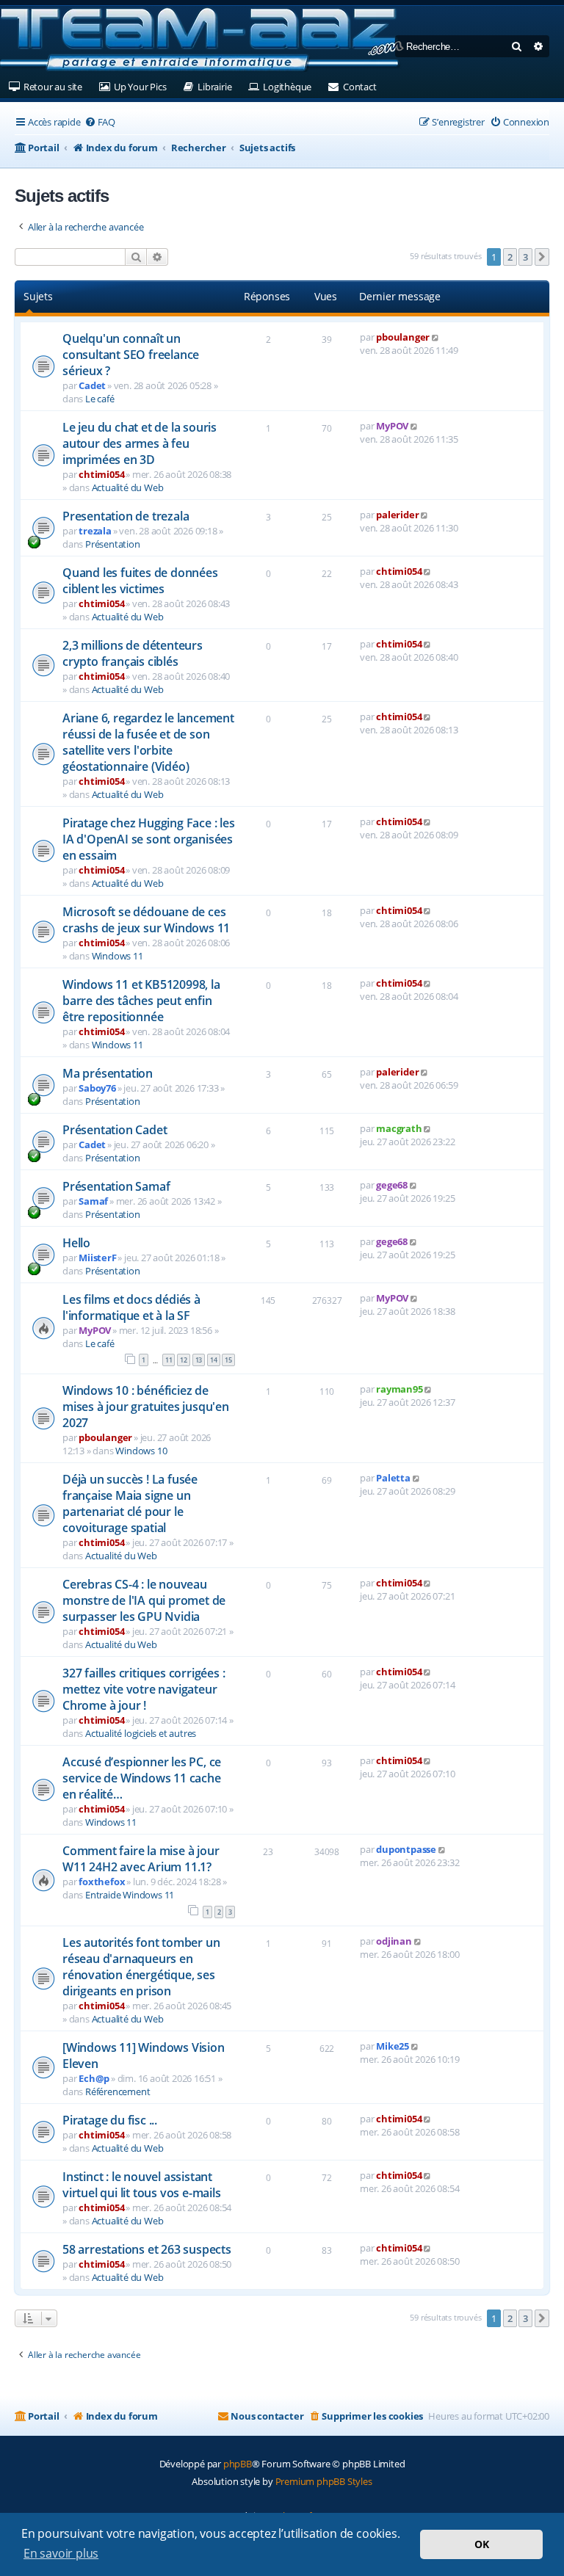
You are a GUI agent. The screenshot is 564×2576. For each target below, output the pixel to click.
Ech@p (94, 2078)
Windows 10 (141, 1451)
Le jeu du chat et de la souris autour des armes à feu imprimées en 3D (140, 443)
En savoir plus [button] (61, 2553)
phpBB (238, 2464)
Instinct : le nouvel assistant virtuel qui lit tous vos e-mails (142, 2185)
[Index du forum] (202, 40)
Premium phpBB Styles (324, 2481)
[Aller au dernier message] (436, 337)
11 (169, 1360)
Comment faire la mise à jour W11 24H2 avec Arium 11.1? (141, 1859)
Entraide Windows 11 (130, 1895)
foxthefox (102, 1882)
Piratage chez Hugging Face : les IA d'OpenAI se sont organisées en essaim (149, 839)
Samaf (93, 1201)
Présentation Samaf (116, 1186)
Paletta (393, 1478)
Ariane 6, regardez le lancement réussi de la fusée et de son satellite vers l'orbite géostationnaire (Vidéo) (148, 742)
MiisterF (97, 1258)
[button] (542, 257)
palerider (397, 515)
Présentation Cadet (115, 1130)
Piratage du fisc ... (110, 2120)
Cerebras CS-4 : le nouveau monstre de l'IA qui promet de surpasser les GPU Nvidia (144, 1600)
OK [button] (482, 2544)
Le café (100, 399)
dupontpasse (406, 1849)
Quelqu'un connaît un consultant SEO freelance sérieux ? (131, 355)
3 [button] (525, 257)
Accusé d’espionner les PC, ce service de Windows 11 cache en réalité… (142, 1778)
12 (184, 1360)
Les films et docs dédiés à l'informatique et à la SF (131, 1307)
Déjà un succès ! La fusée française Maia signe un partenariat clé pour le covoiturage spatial (130, 1503)
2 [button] (510, 257)
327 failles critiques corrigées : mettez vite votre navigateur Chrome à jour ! (144, 1689)
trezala (95, 531)
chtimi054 (101, 474)
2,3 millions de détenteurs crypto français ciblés (133, 653)
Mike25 (393, 2046)
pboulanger (403, 337)
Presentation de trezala (126, 516)
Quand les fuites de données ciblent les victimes (140, 581)
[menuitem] (100, 122)
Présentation (113, 544)
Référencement (117, 2091)
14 (214, 1360)
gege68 (392, 1185)
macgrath (399, 1128)
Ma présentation (108, 1073)
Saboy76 (97, 1088)
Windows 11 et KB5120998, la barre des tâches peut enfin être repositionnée (141, 1001)
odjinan (394, 1941)
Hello (76, 1243)
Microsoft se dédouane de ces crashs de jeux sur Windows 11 (146, 920)
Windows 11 (117, 956)
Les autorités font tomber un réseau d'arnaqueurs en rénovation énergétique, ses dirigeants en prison (141, 1967)
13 (199, 1360)
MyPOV (392, 426)
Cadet (92, 385)
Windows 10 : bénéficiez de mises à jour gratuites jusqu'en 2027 (146, 1407)
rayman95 (399, 1389)
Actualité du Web (128, 487)
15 (228, 1360)
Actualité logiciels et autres (141, 1733)
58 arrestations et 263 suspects (147, 2249)
